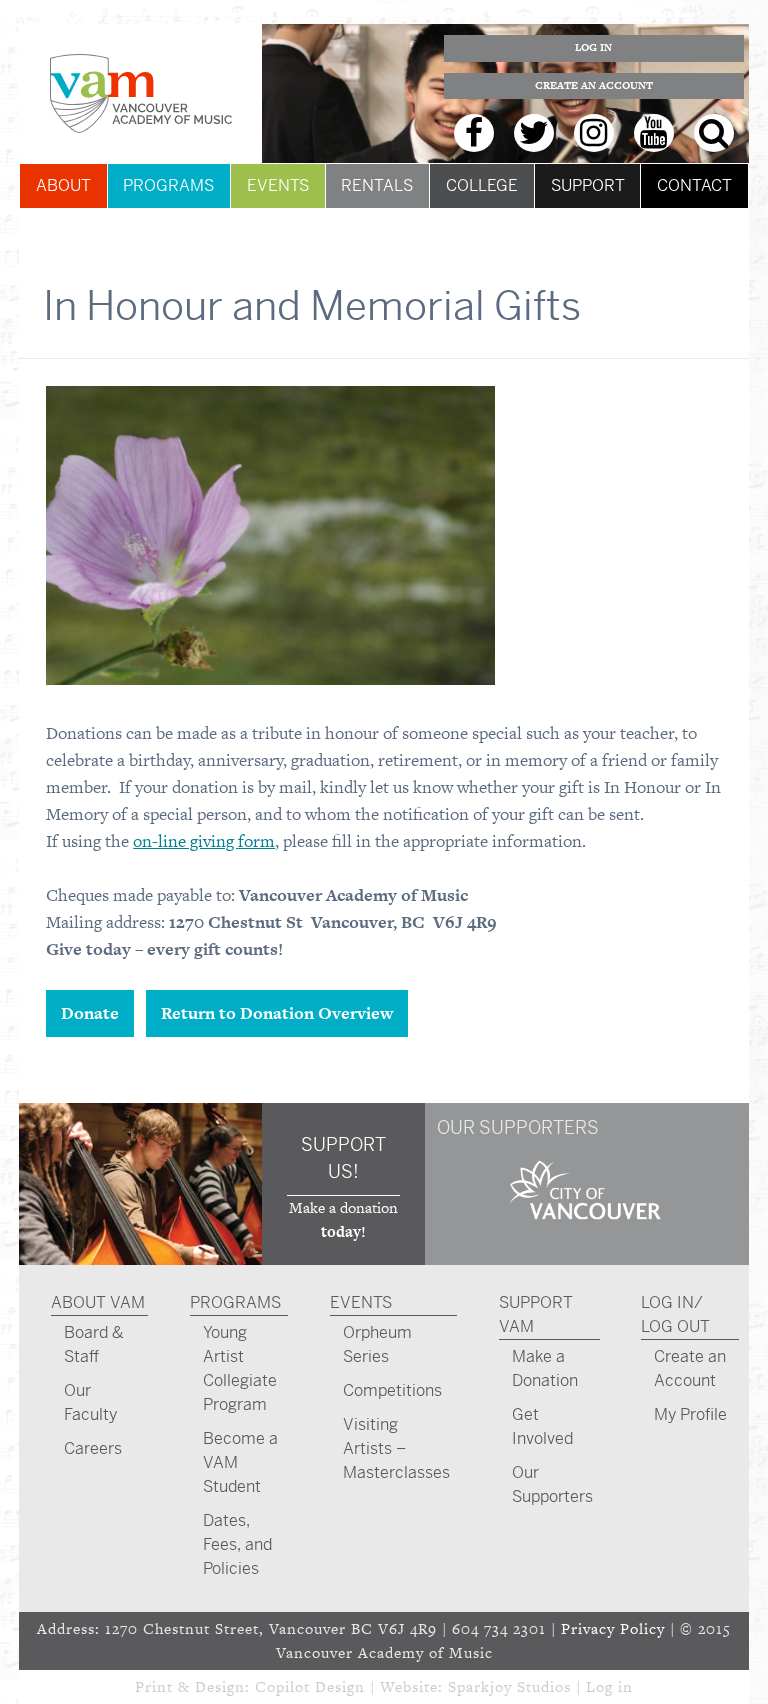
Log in (609, 1686)
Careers (93, 1448)
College (482, 185)
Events (278, 185)
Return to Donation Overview (277, 1013)
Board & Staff (94, 1344)
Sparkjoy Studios (509, 1686)
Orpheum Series (377, 1344)
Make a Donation (545, 1368)
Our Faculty (90, 1402)
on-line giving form (204, 841)
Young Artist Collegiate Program (240, 1368)
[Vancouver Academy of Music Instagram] (594, 133)
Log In (593, 47)
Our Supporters (552, 1484)
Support (588, 185)
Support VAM (536, 1314)
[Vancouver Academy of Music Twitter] (534, 133)
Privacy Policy (613, 1628)
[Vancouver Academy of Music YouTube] (654, 133)
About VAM (98, 1302)
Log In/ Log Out (675, 1314)
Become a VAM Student (240, 1462)
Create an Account (594, 85)
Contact (694, 185)
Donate (90, 1013)
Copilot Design (310, 1686)
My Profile (690, 1414)
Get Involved (542, 1426)
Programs (168, 185)
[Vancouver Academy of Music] (140, 93)
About (63, 185)
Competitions (392, 1390)
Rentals (377, 185)
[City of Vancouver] (586, 1222)
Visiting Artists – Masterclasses (396, 1448)
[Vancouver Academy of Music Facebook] (474, 133)
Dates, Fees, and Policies (237, 1544)
